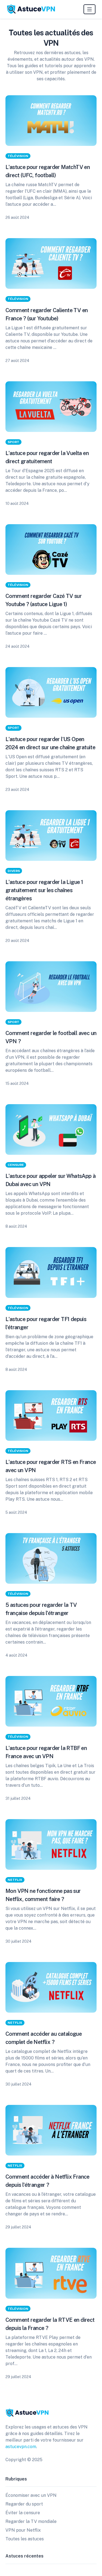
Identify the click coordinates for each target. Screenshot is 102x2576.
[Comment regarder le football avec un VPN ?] (51, 987)
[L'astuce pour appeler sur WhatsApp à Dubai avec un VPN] (51, 1129)
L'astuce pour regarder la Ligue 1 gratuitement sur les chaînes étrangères (44, 890)
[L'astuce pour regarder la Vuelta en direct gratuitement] (51, 407)
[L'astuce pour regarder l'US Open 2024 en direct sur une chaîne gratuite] (51, 692)
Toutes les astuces (25, 2539)
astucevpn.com (21, 2447)
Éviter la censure (23, 2513)
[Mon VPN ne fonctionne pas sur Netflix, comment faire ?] (51, 1844)
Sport (13, 442)
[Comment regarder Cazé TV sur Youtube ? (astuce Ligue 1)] (51, 549)
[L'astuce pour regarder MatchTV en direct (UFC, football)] (51, 121)
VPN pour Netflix (23, 2530)
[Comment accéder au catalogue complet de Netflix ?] (51, 1987)
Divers (14, 871)
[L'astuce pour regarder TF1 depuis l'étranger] (51, 1272)
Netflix (15, 1880)
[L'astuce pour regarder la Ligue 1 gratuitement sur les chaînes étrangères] (51, 836)
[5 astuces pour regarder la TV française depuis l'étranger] (51, 1558)
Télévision (18, 156)
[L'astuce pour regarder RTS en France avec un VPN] (51, 1416)
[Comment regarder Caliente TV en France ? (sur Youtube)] (51, 263)
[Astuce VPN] (31, 9)
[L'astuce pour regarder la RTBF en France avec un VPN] (51, 1701)
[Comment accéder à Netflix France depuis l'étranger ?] (51, 2130)
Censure (16, 1165)
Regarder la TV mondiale (31, 2521)
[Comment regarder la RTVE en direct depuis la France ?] (51, 2273)
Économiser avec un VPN (31, 2495)
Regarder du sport (24, 2504)
